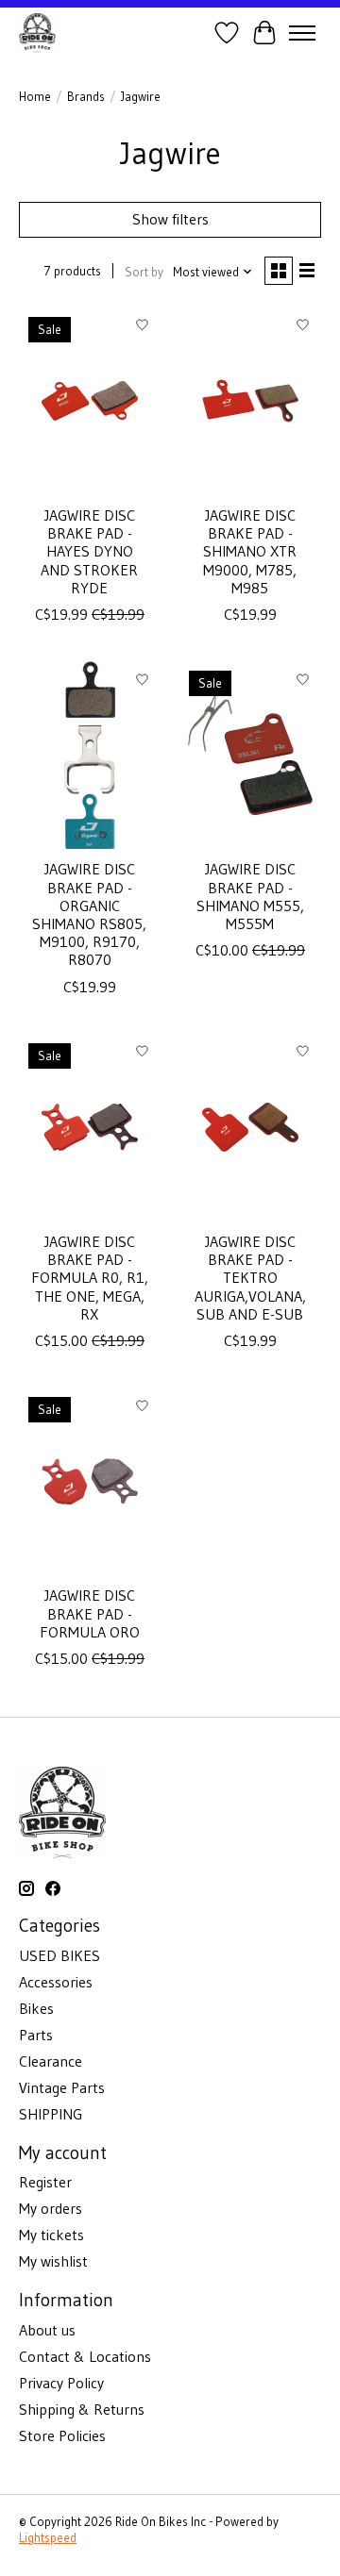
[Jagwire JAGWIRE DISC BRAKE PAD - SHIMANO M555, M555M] (250, 755)
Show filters (170, 219)
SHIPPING (51, 2114)
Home (35, 97)
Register (45, 2182)
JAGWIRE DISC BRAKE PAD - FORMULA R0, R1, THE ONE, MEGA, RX (90, 1278)
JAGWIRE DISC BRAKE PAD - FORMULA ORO (90, 1613)
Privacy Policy (61, 2383)
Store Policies (62, 2435)
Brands (86, 97)
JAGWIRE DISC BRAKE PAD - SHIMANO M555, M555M (250, 896)
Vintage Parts (62, 2087)
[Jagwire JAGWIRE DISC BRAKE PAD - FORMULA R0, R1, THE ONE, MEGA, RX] (90, 1128)
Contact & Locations (85, 2356)
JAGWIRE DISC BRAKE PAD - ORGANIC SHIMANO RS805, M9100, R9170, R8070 (89, 914)
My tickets (51, 2235)
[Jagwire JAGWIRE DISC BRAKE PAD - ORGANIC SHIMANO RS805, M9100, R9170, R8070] (90, 755)
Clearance (51, 2061)
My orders (51, 2208)
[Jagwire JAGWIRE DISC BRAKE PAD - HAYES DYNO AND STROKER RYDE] (90, 401)
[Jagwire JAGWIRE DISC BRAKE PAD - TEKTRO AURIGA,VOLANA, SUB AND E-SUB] (250, 1128)
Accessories (56, 1982)
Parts (36, 2035)
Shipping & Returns (82, 2409)
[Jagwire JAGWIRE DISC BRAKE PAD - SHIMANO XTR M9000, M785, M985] (250, 401)
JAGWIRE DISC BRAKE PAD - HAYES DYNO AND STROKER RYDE (89, 551)
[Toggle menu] (302, 33)
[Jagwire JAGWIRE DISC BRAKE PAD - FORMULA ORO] (90, 1481)
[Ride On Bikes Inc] (37, 33)
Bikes (36, 2008)
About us (47, 2330)
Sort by (144, 272)
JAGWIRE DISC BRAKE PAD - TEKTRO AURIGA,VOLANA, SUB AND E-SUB (250, 1278)
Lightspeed (48, 2538)
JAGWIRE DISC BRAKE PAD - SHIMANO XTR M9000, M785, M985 (250, 551)
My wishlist (53, 2261)
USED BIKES (59, 1955)
